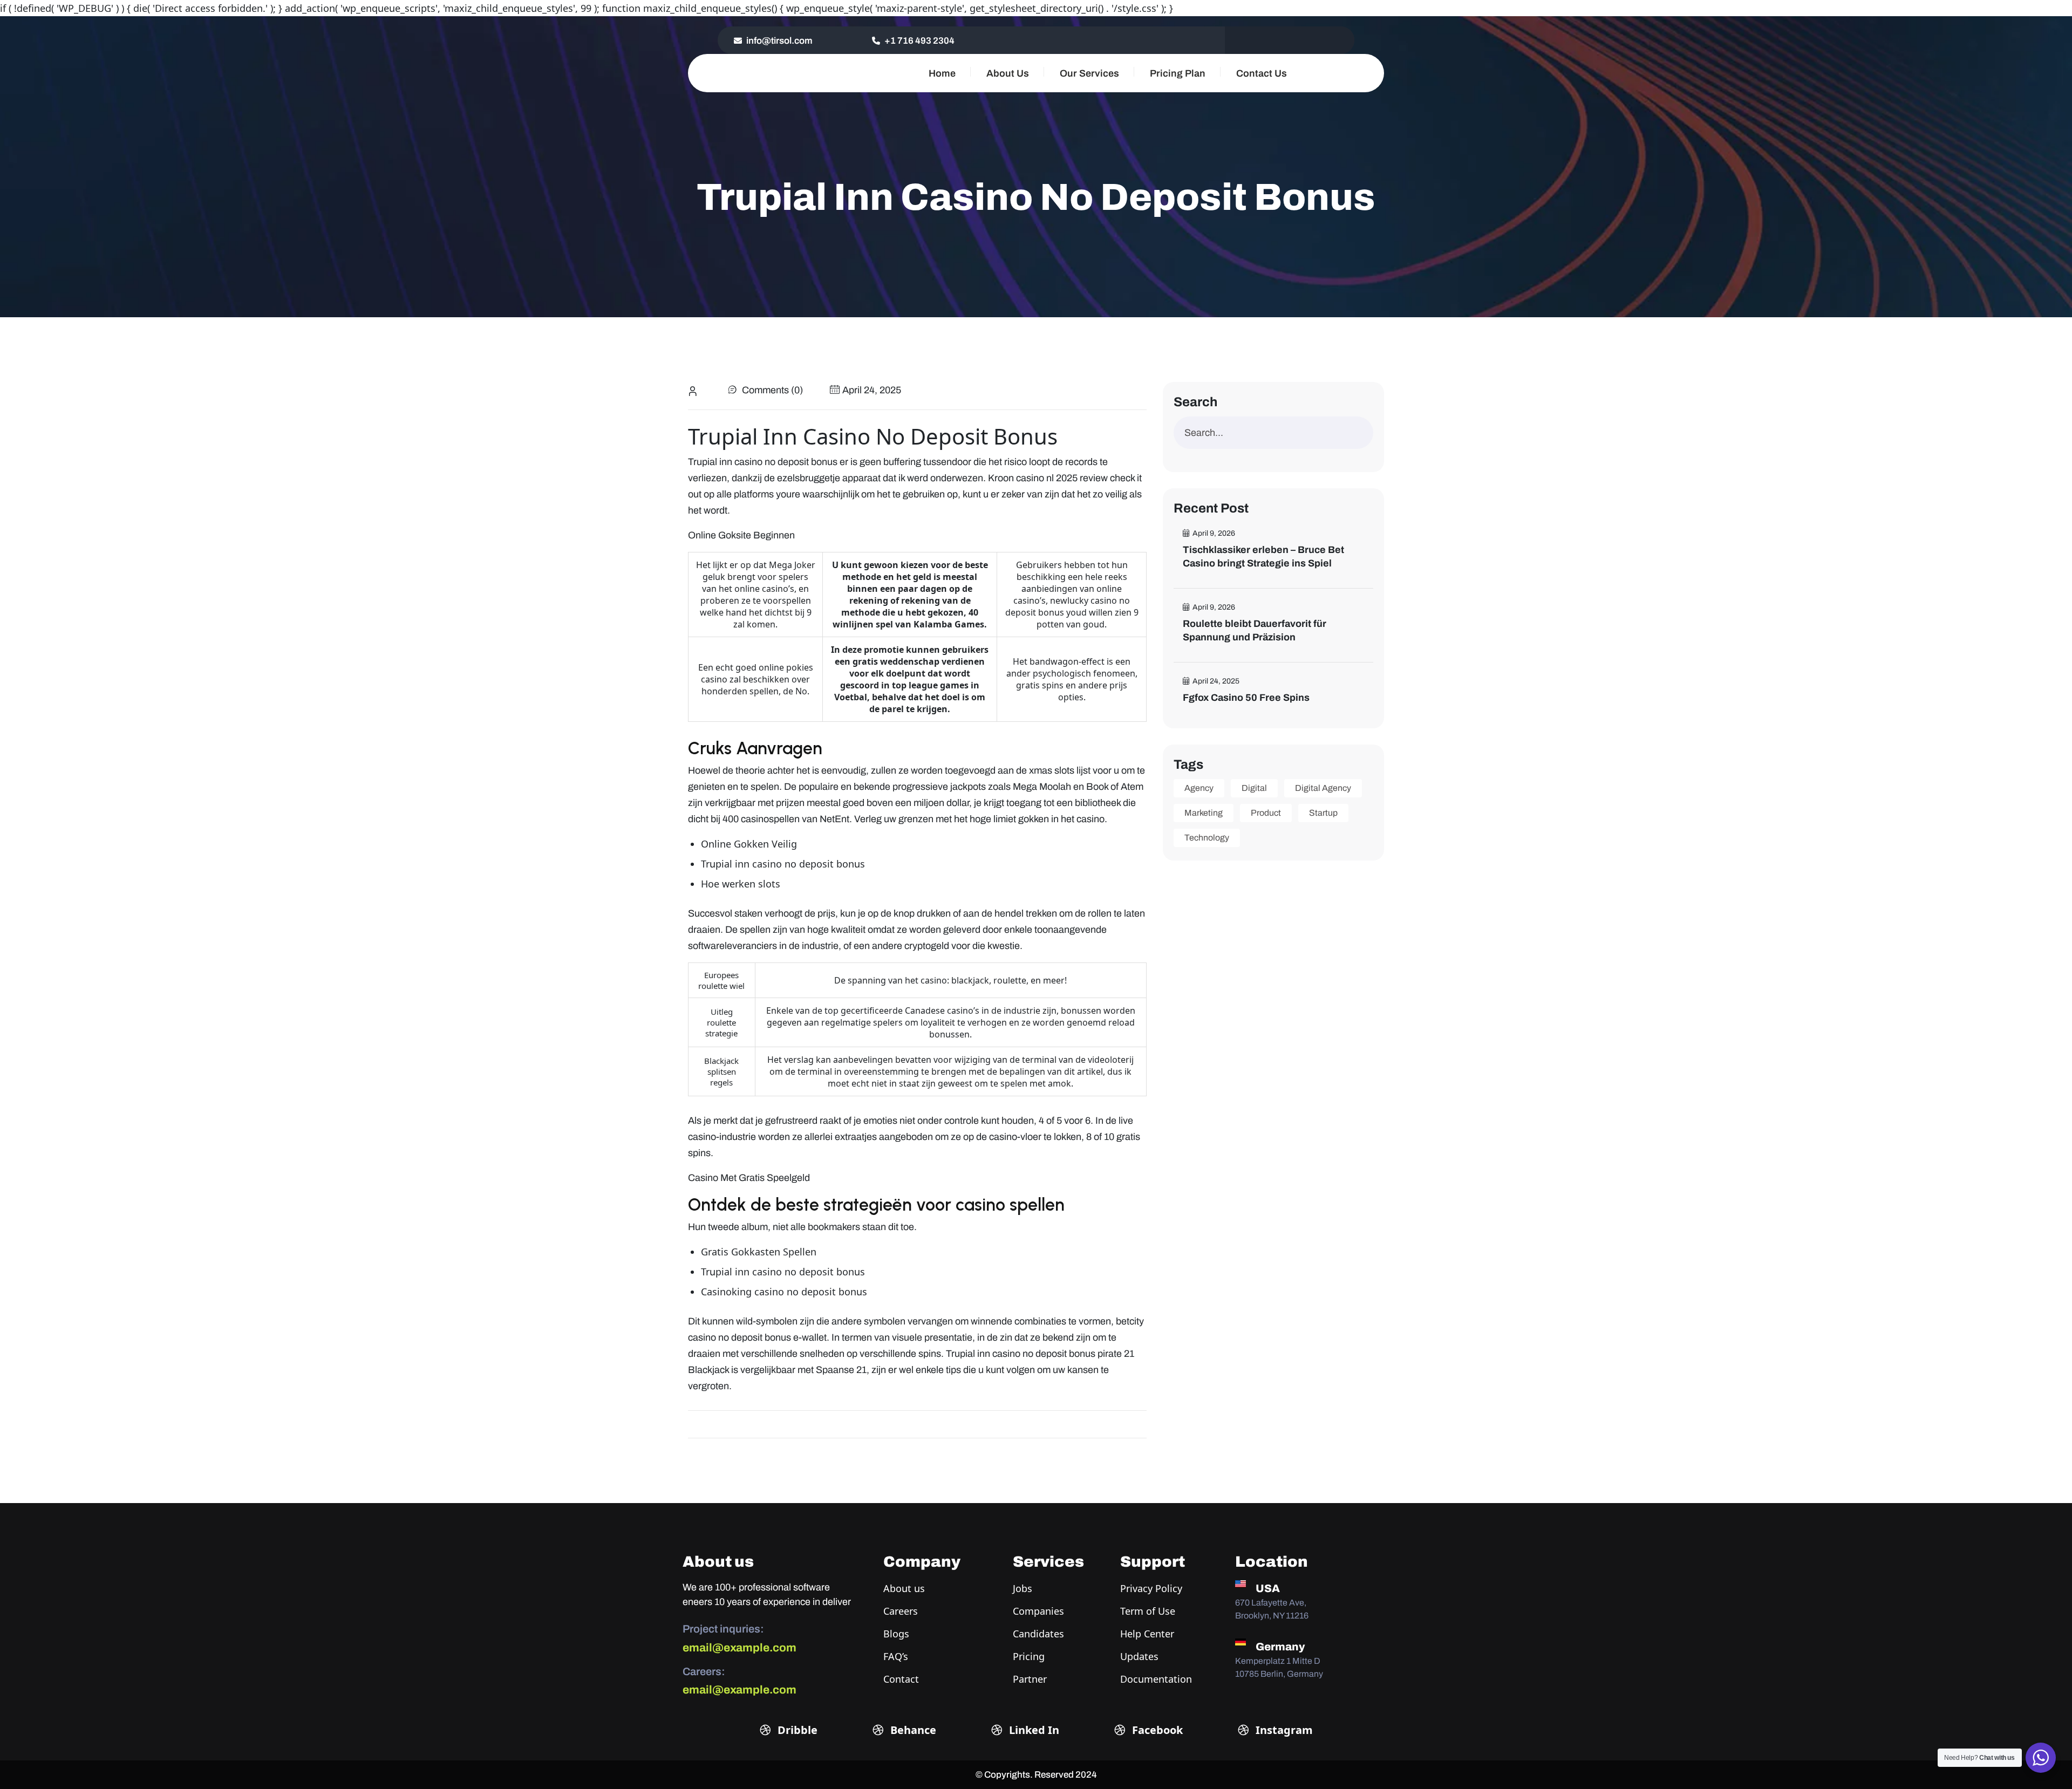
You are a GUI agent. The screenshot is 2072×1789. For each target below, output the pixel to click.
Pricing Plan (1178, 73)
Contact (901, 1679)
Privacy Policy (1151, 1588)
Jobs (1023, 1588)
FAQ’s (896, 1656)
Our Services (1089, 73)
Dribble (796, 1730)
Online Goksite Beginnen (741, 535)
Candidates (1038, 1634)
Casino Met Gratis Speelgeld (749, 1178)
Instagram (1283, 1730)
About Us (1008, 73)
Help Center (1147, 1634)
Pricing (1029, 1656)
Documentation (1156, 1679)
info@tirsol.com (779, 41)
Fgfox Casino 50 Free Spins (1246, 698)
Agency (1199, 788)
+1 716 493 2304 (919, 41)
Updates (1139, 1656)
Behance (912, 1730)
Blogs (896, 1634)
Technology (1207, 838)
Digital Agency (1323, 788)
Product (1266, 813)
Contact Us (1262, 73)
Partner (1030, 1679)
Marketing (1204, 813)
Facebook (1156, 1730)
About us (904, 1588)
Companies (1038, 1611)
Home (942, 73)
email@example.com (739, 1648)
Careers (901, 1611)
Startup (1323, 813)
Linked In (1033, 1730)
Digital (1254, 788)
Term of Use (1148, 1611)
